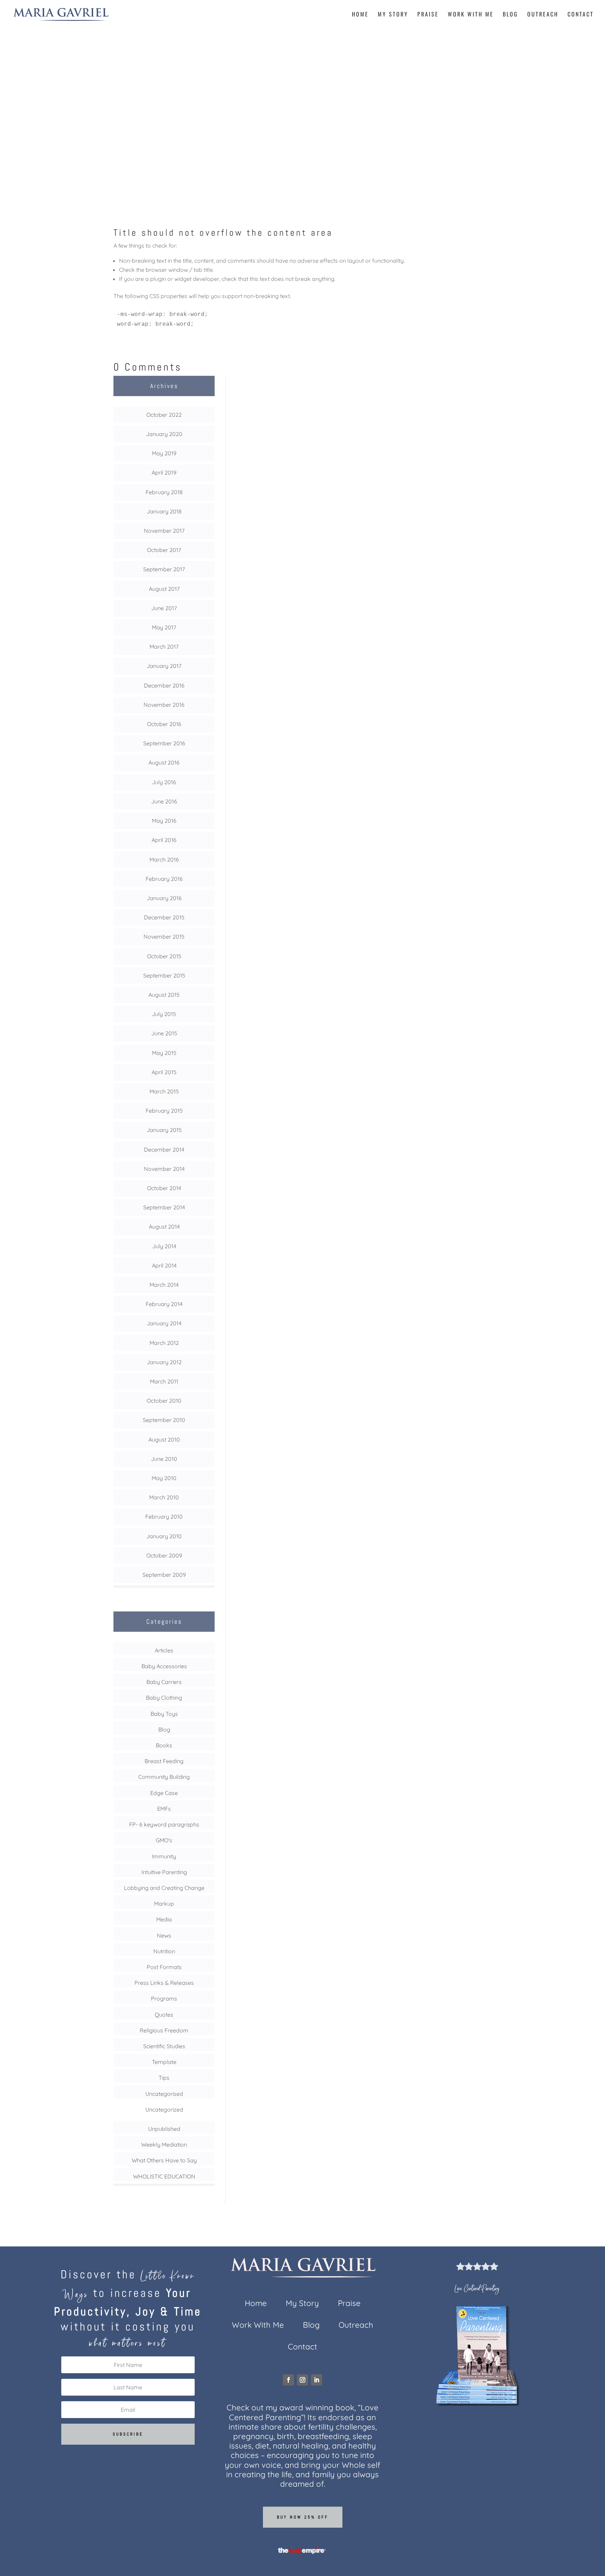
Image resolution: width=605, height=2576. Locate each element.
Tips (164, 2078)
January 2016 (164, 898)
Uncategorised (164, 2094)
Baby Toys (164, 1714)
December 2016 (164, 685)
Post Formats (164, 1967)
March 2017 (164, 647)
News (164, 1935)
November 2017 (164, 531)
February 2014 (164, 1304)
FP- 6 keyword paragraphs (164, 1824)
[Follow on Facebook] (288, 2380)
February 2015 (164, 1111)
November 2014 (164, 1169)
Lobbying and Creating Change (164, 1888)
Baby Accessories (164, 1666)
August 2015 (164, 995)
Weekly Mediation (164, 2145)
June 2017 (164, 608)
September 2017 (164, 569)
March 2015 (164, 1091)
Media (164, 1919)
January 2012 (164, 1362)
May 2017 (164, 627)
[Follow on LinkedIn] (317, 2380)
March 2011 (164, 1381)
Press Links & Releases (164, 1983)
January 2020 (164, 434)
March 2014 (164, 1285)
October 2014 (164, 1188)
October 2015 (164, 956)
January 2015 (164, 1130)
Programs (164, 1998)
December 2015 (164, 917)
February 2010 (164, 1517)
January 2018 (164, 511)
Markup (164, 1904)
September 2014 (164, 1207)
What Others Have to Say (164, 2160)
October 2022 (164, 415)
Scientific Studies (164, 2046)
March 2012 (164, 1343)
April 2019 (164, 472)
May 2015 (164, 1053)
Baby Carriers (164, 1682)
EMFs (164, 1809)
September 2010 (164, 1420)
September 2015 (164, 975)
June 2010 (164, 1459)
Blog (510, 15)
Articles (164, 1650)
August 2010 (164, 1439)
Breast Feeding (164, 1761)
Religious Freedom (164, 2030)
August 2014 (164, 1227)
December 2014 (164, 1149)
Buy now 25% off (303, 2517)
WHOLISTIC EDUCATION (164, 2176)
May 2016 (164, 821)
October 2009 (164, 1555)
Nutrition (164, 1951)
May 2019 (164, 453)
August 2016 (164, 762)
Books (164, 1745)
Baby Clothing (164, 1698)
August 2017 (164, 589)
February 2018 (164, 492)
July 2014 (164, 1246)
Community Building (164, 1777)
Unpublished (164, 2129)
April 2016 (164, 840)
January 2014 (164, 1323)
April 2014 (164, 1265)
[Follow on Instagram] (302, 2380)
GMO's (164, 1840)
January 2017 (164, 666)
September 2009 (164, 1575)
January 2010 (164, 1536)
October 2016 (164, 724)
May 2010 (164, 1478)
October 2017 (164, 550)
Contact (581, 15)
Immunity (164, 1856)
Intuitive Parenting (164, 1872)
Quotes (164, 2015)
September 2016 (164, 743)
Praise (428, 15)
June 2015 (164, 1033)
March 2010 (164, 1497)
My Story (393, 15)
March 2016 (164, 859)
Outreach (543, 15)
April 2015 (164, 1072)
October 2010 (164, 1401)
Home (360, 15)
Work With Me (471, 15)
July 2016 (164, 782)
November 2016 (164, 705)
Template (164, 2062)
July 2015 (164, 1014)
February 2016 (164, 879)
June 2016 (164, 801)
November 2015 (164, 937)
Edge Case (302, 119)
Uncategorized (164, 2109)
